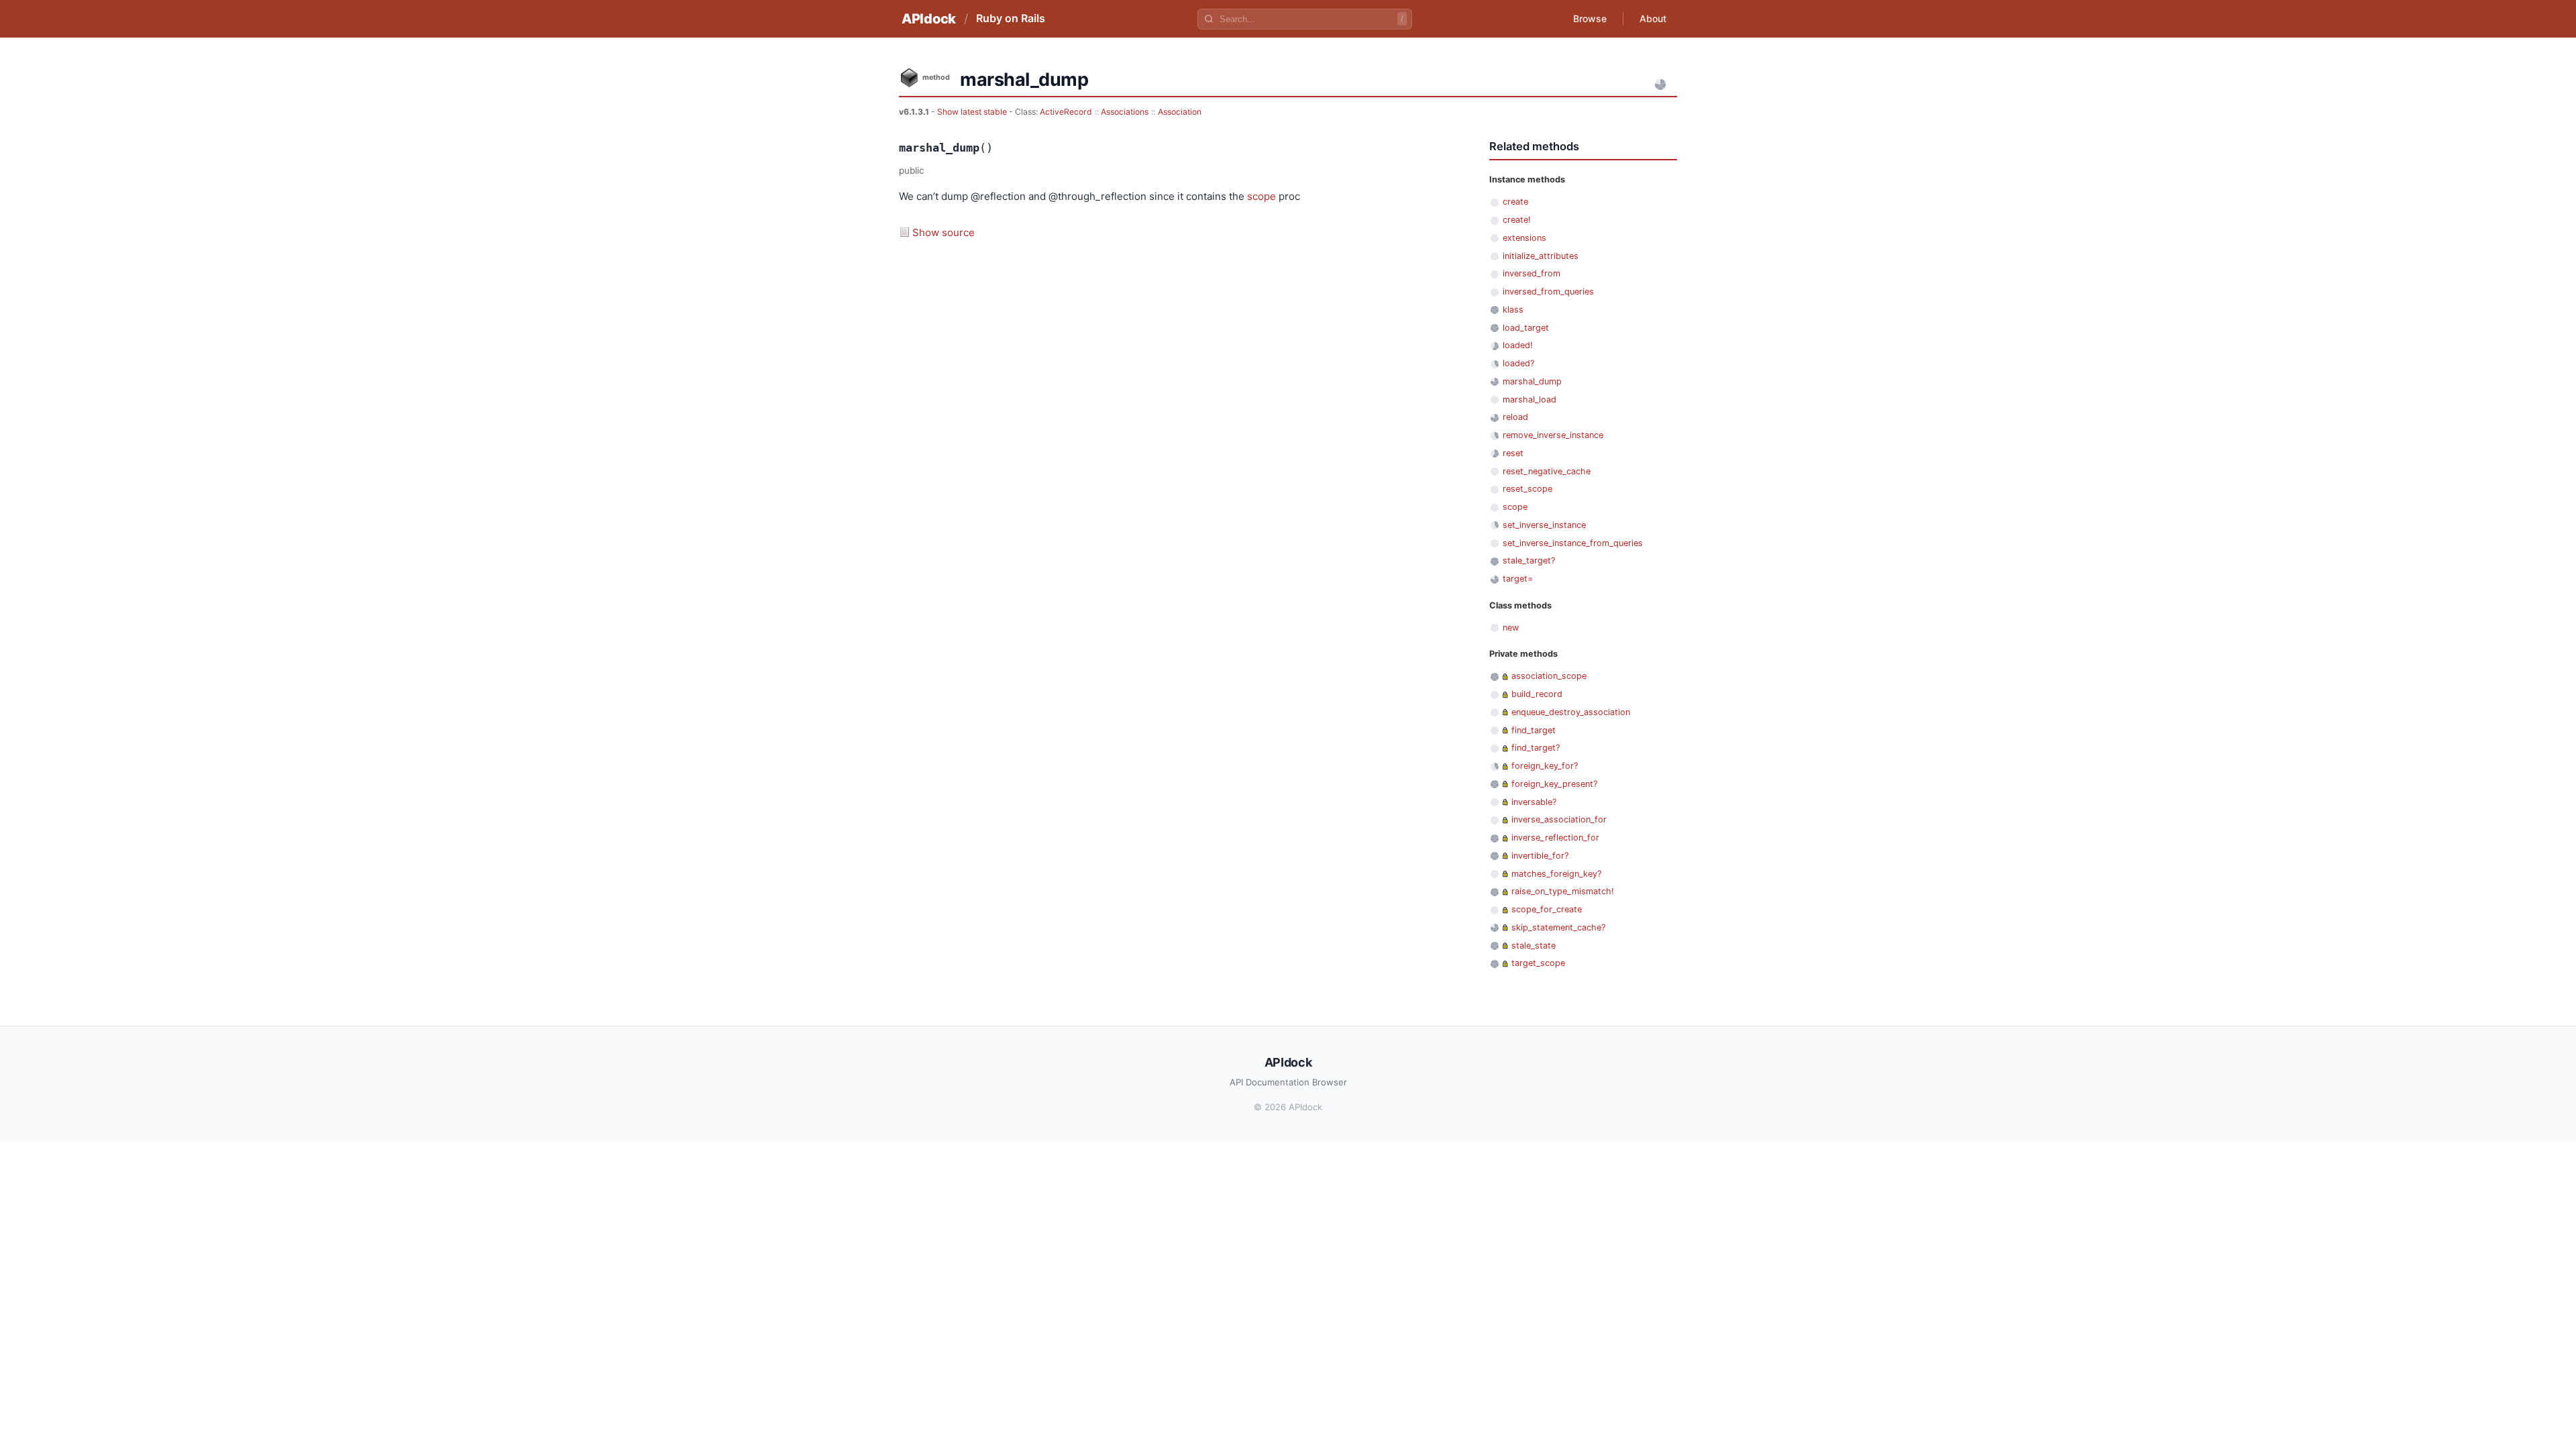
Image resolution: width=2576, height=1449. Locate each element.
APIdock (929, 19)
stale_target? (1529, 560)
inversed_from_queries (1548, 291)
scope (1262, 196)
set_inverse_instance (1544, 525)
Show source (944, 232)
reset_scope (1527, 489)
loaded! (1518, 345)
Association (1180, 112)
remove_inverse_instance (1553, 435)
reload (1515, 417)
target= (1518, 579)
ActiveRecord (1066, 112)
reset (1513, 453)
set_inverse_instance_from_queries (1573, 543)
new (1511, 628)
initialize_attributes (1541, 256)
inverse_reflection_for (1555, 838)
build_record (1537, 694)
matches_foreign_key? (1556, 874)
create (1515, 202)
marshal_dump (1532, 381)
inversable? (1534, 802)
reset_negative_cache (1547, 471)
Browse (1590, 18)
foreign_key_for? (1545, 766)
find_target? (1536, 748)
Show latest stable (973, 112)
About (1653, 18)
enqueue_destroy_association (1571, 712)
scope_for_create (1547, 909)
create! (1517, 220)
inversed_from (1532, 273)
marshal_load (1529, 399)
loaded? (1518, 363)
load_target (1526, 328)
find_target (1534, 730)
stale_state (1534, 946)
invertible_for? (1540, 856)
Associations (1125, 112)
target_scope (1538, 963)
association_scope (1549, 676)
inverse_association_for (1559, 819)
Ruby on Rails (1011, 18)
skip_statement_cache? (1558, 927)
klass (1513, 310)
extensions (1524, 238)
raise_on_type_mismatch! (1563, 891)
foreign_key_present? (1554, 784)
